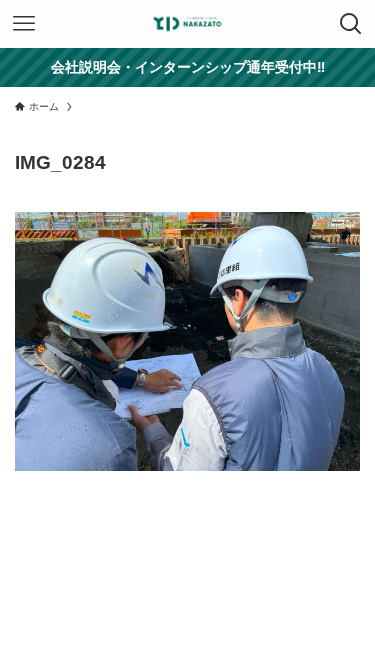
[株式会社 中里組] (188, 24)
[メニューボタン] (24, 24)
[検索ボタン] (351, 24)
